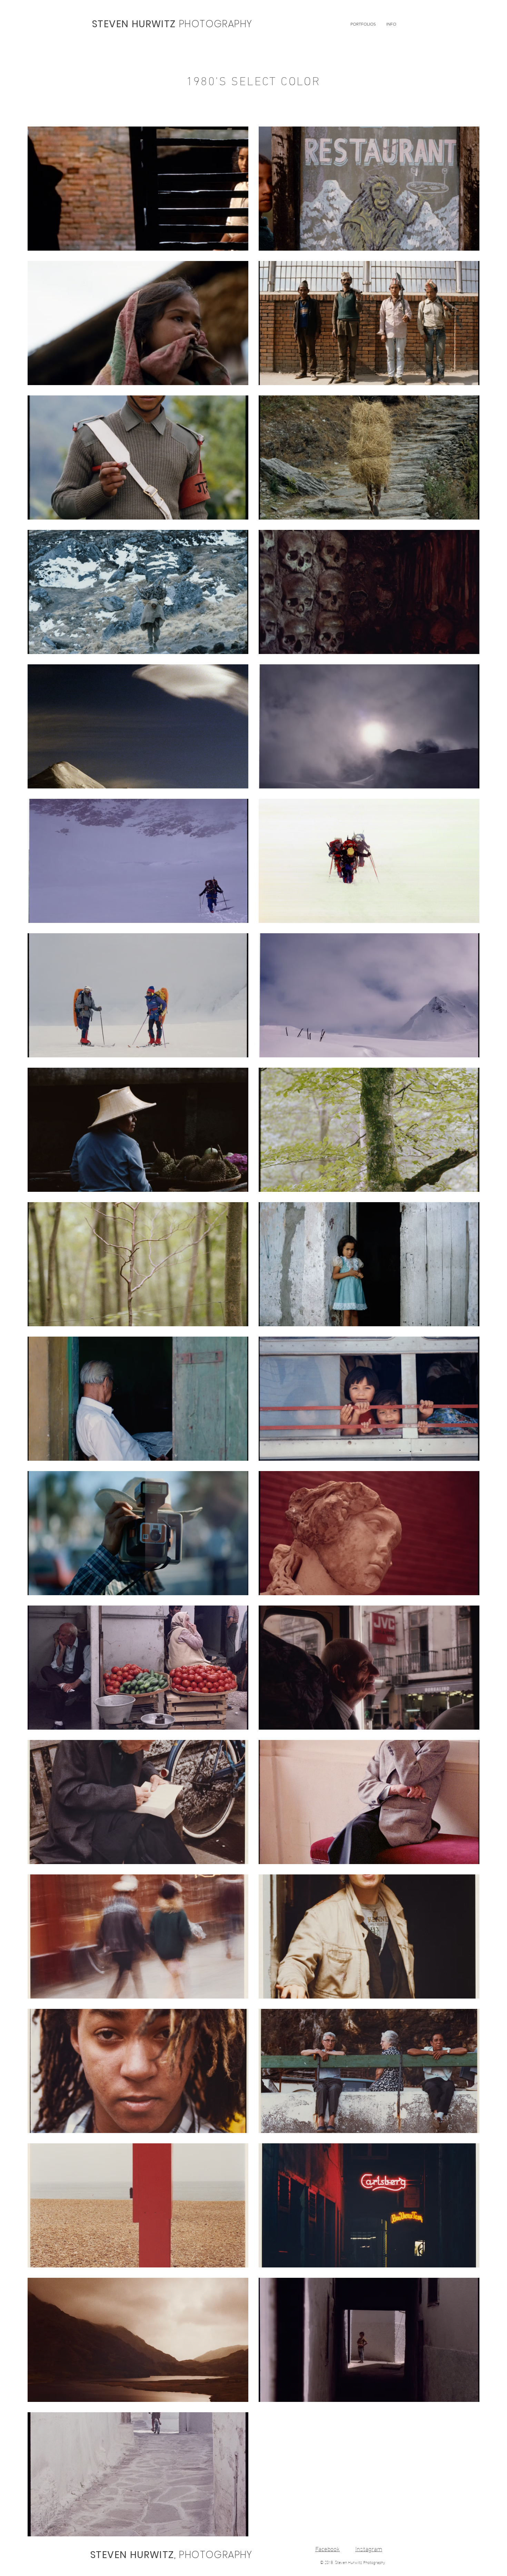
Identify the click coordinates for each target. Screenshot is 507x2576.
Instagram (369, 2548)
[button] (363, 24)
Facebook (327, 2548)
